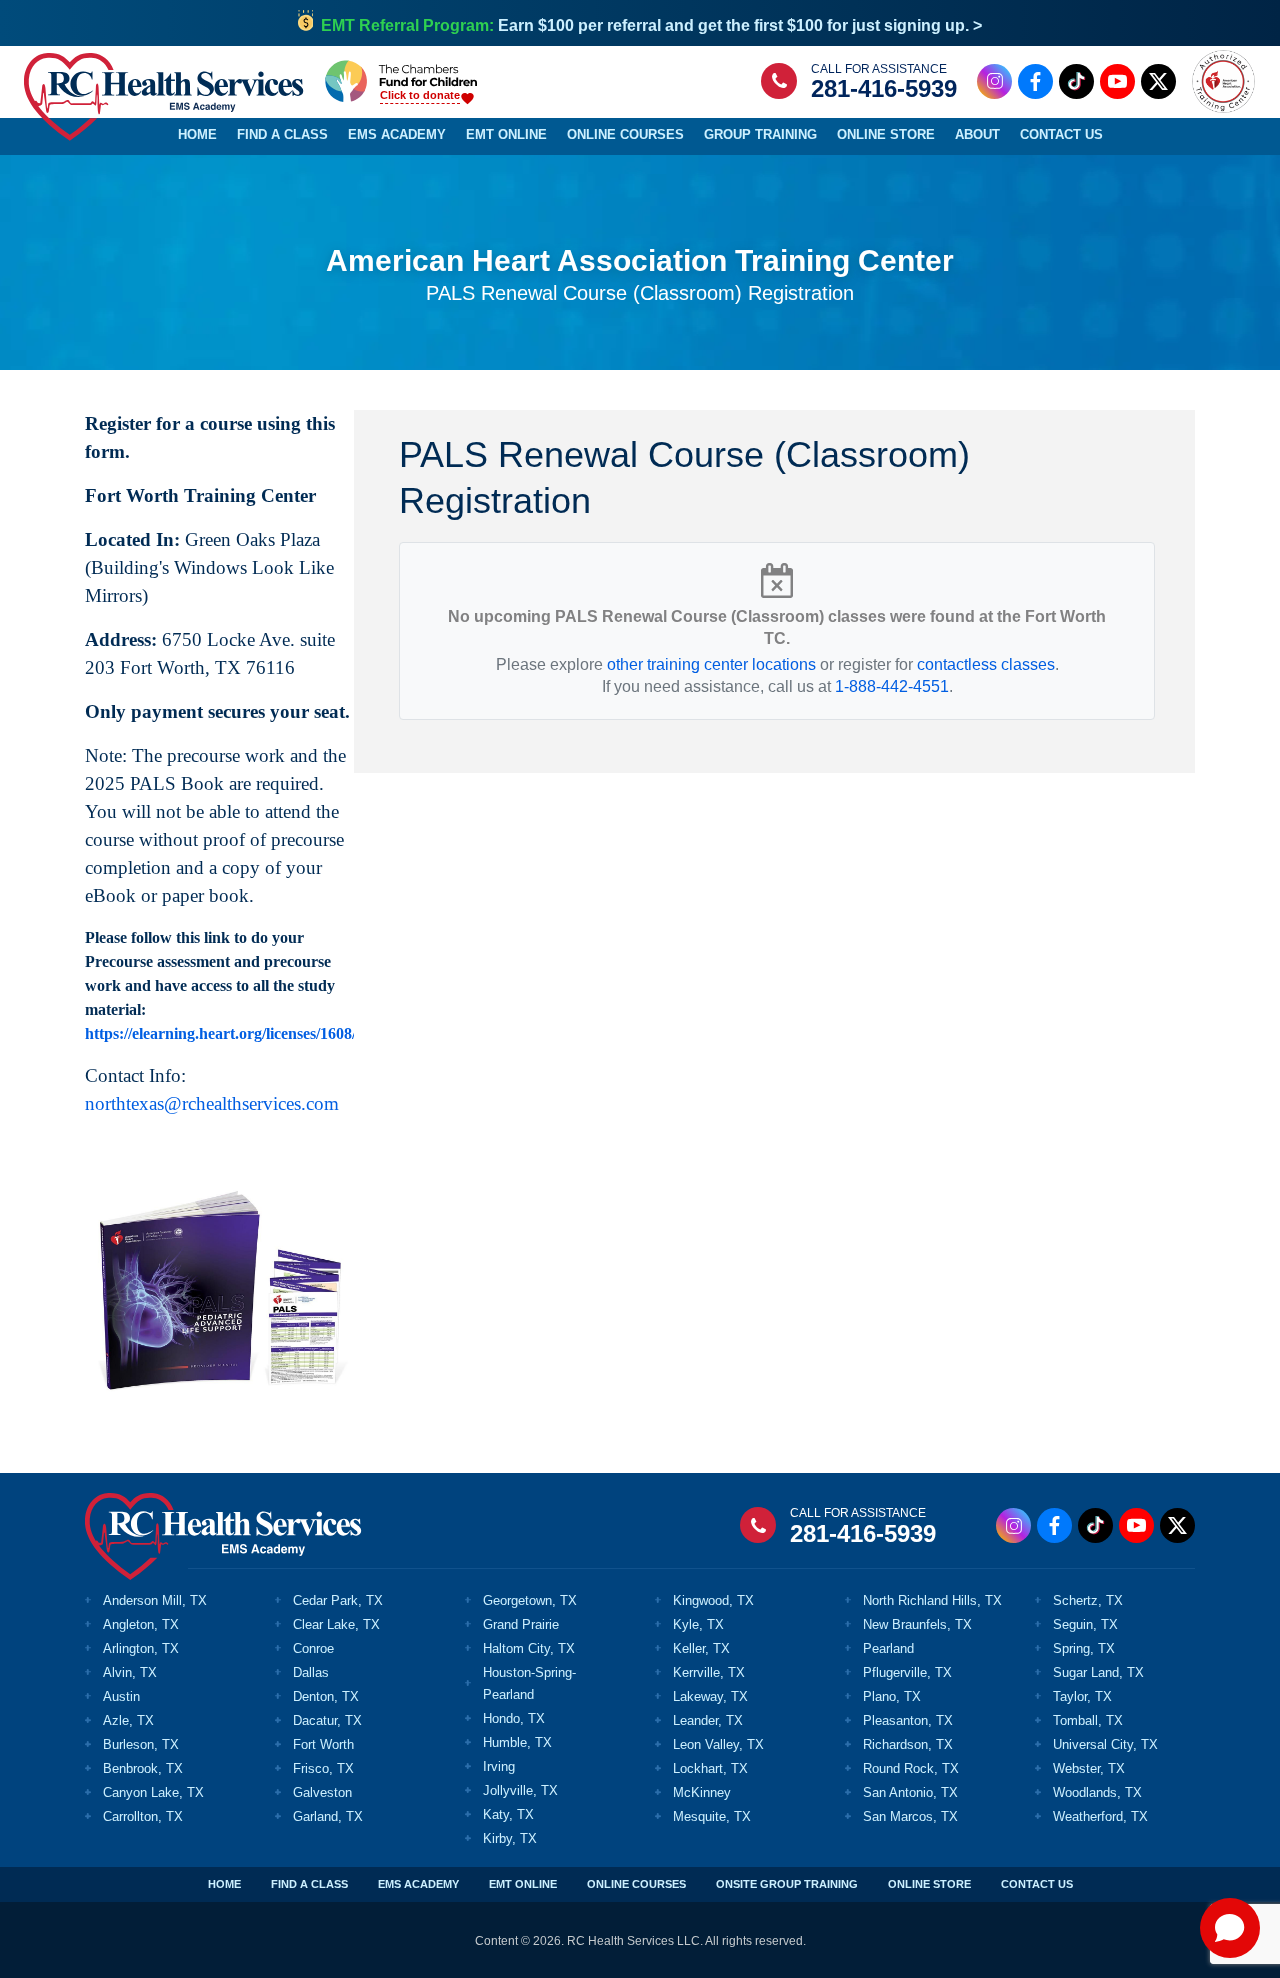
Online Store (886, 134)
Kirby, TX (510, 1838)
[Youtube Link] (1117, 81)
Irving (499, 1766)
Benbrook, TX (143, 1768)
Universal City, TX (1105, 1744)
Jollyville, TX (520, 1790)
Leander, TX (708, 1720)
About (977, 134)
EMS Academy (397, 134)
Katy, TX (508, 1814)
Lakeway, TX (710, 1696)
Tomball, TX (1088, 1720)
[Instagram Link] (994, 81)
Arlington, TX (141, 1648)
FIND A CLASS (309, 1884)
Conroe (313, 1648)
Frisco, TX (323, 1768)
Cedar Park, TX (338, 1600)
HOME (224, 1884)
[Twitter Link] (1158, 81)
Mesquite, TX (712, 1816)
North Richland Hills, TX (932, 1600)
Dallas (311, 1672)
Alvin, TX (130, 1672)
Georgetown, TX (530, 1600)
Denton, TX (326, 1696)
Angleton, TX (141, 1624)
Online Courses (625, 134)
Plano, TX (892, 1696)
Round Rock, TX (911, 1768)
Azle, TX (128, 1720)
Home (197, 134)
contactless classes (986, 664)
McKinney (702, 1792)
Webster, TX (1089, 1768)
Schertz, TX (1088, 1600)
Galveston (322, 1792)
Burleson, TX (141, 1744)
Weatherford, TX (1100, 1816)
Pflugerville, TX (907, 1672)
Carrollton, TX (143, 1816)
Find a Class (282, 134)
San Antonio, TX (910, 1792)
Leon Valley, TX (718, 1744)
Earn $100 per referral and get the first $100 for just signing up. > (651, 25)
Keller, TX (701, 1648)
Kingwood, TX (713, 1600)
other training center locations (711, 664)
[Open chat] (1230, 1928)
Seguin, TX (1085, 1624)
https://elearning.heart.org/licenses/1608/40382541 (252, 1033)
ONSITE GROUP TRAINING (787, 1884)
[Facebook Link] (1035, 81)
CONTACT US (1037, 1884)
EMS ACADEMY (418, 1884)
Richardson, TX (908, 1744)
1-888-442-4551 (892, 686)
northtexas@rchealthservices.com (212, 1103)
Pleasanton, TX (908, 1720)
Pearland (888, 1648)
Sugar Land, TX (1098, 1672)
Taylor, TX (1082, 1696)
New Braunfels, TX (917, 1624)
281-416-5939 (884, 88)
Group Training (760, 134)
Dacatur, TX (327, 1720)
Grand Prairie (521, 1624)
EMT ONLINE (523, 1884)
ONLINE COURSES (636, 1884)
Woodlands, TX (1097, 1792)
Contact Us (1061, 134)
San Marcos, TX (910, 1816)
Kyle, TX (698, 1624)
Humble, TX (517, 1742)
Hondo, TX (514, 1718)
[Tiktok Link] (1076, 81)
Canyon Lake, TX (153, 1792)
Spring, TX (1084, 1648)
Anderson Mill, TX (155, 1600)
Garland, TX (328, 1816)
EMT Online (506, 134)
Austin (121, 1696)
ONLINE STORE (929, 1884)
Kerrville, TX (709, 1672)
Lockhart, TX (710, 1768)
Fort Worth (323, 1744)
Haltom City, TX (529, 1648)
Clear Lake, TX (336, 1624)
